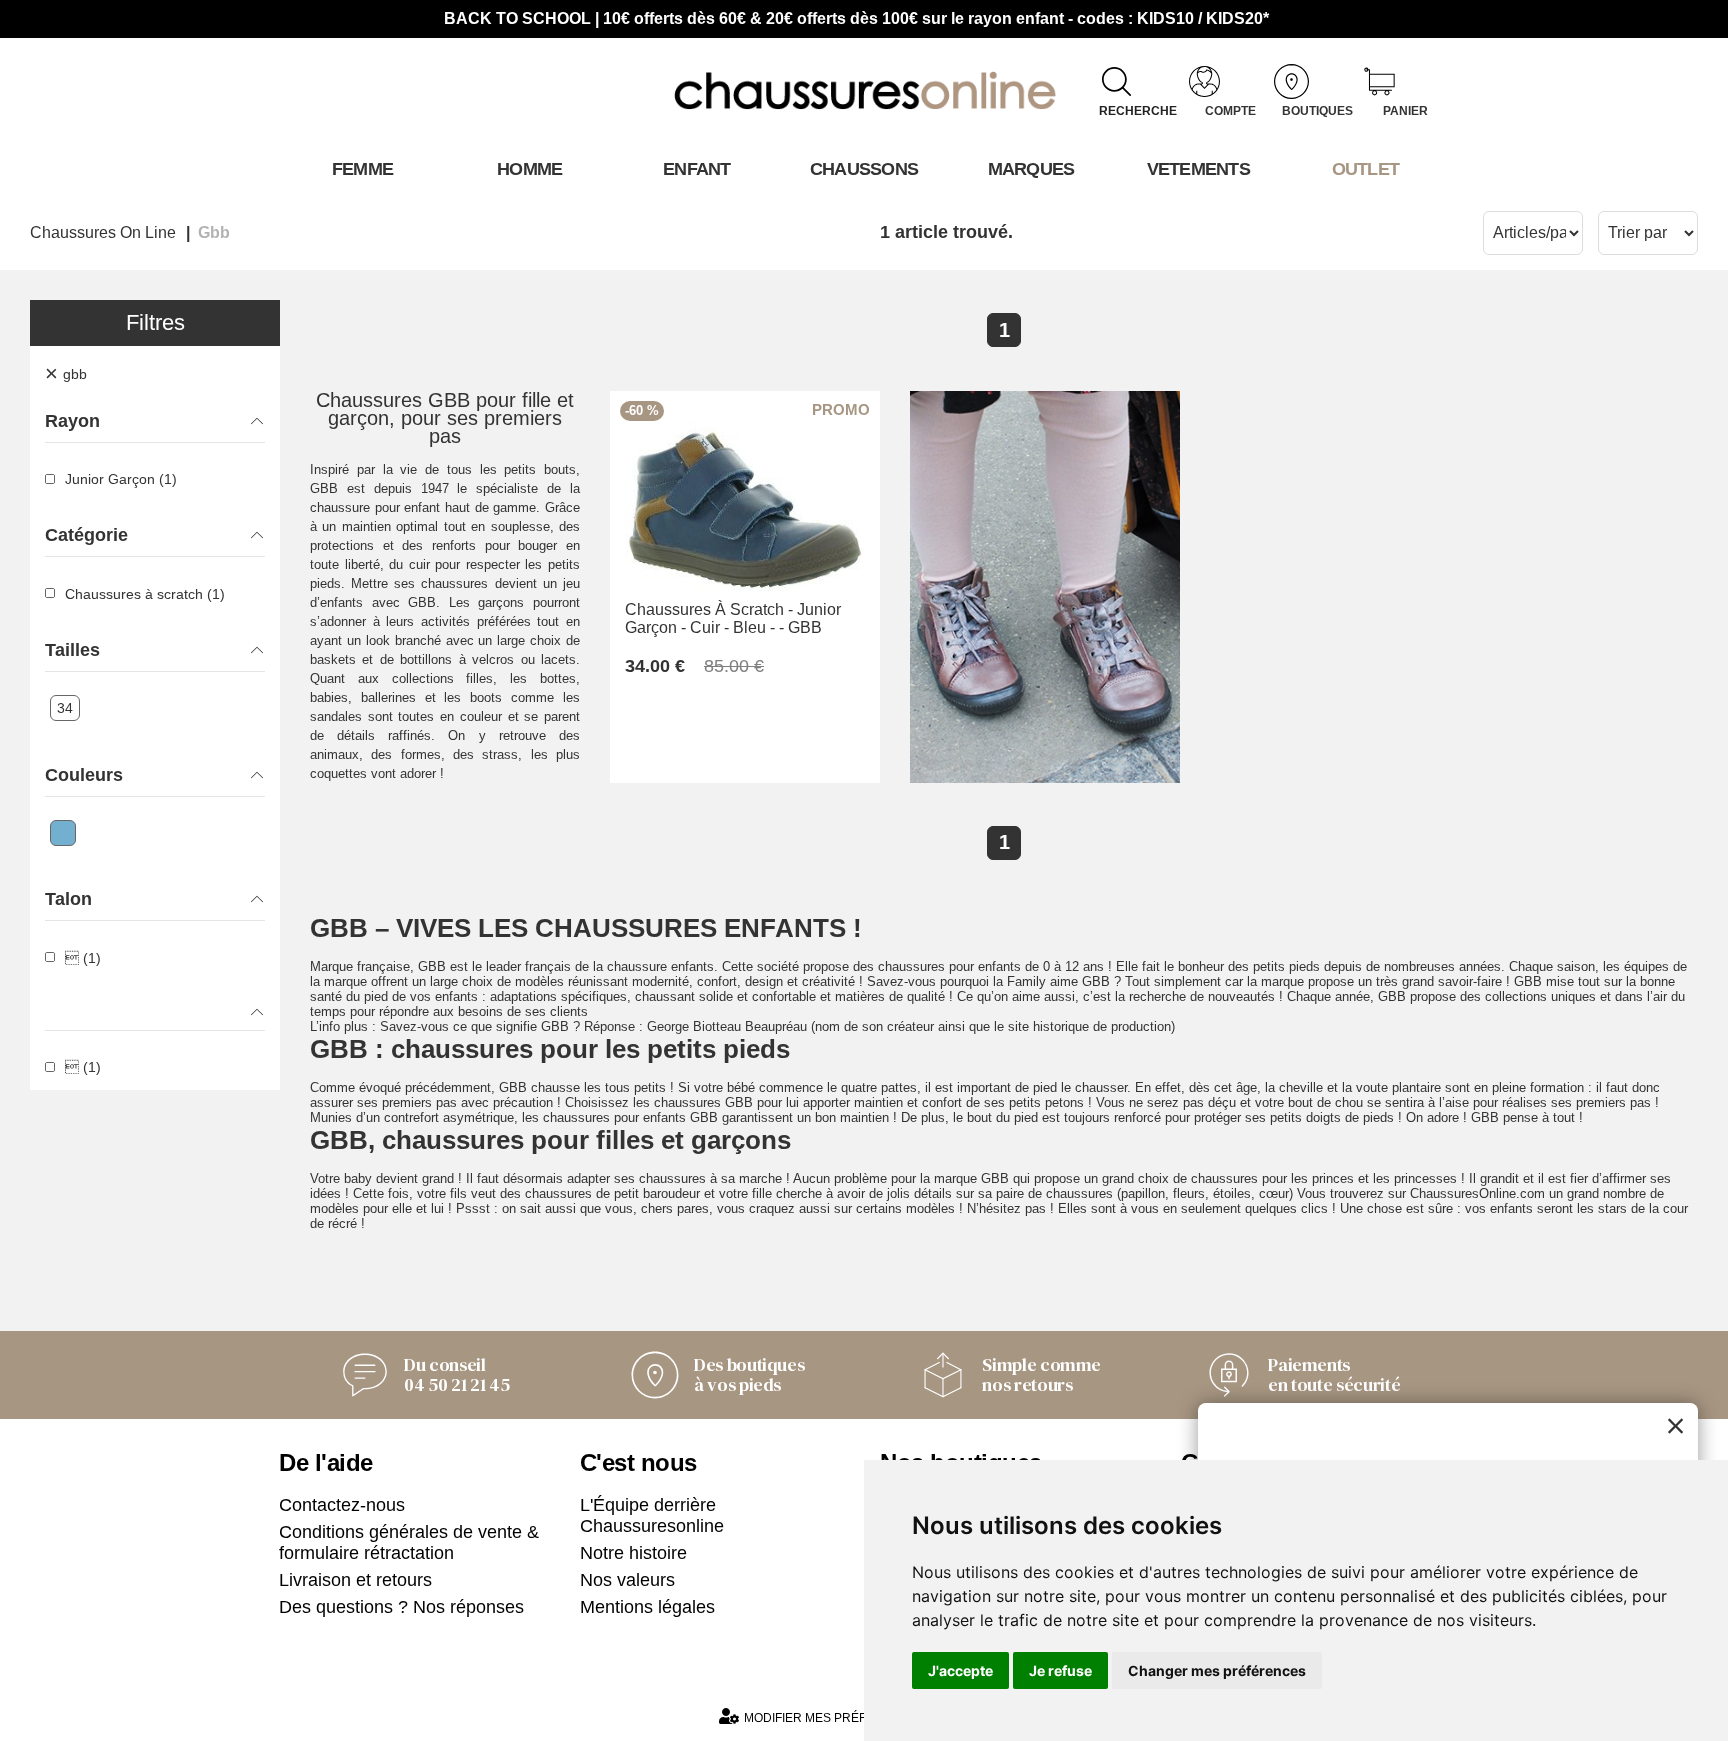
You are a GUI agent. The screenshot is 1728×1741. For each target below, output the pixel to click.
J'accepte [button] (960, 1670)
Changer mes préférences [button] (1217, 1670)
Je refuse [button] (1060, 1670)
